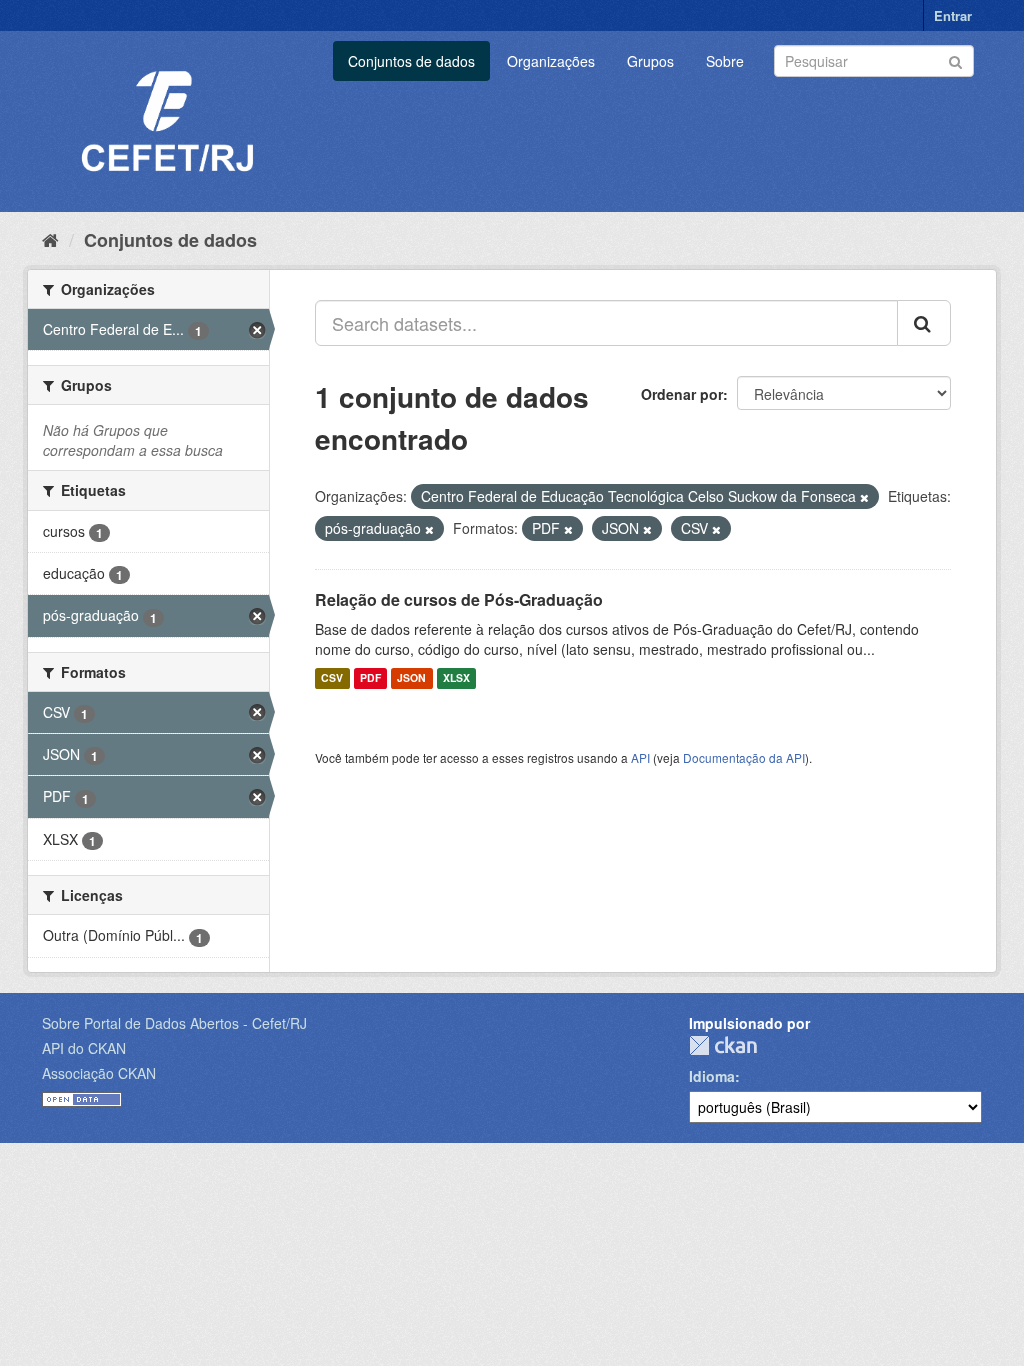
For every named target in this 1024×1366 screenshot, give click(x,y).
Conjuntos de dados (411, 61)
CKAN (723, 1045)
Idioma (712, 1076)
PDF (370, 678)
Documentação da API (744, 757)
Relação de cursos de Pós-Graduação (459, 599)
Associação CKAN (99, 1073)
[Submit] (955, 59)
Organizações (551, 61)
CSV (332, 678)
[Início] (50, 239)
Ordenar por (682, 394)
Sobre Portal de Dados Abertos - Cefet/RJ (174, 1023)
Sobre (725, 61)
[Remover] (864, 497)
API (640, 757)
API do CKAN (84, 1048)
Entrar (953, 15)
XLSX (456, 678)
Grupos (650, 61)
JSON (411, 678)
